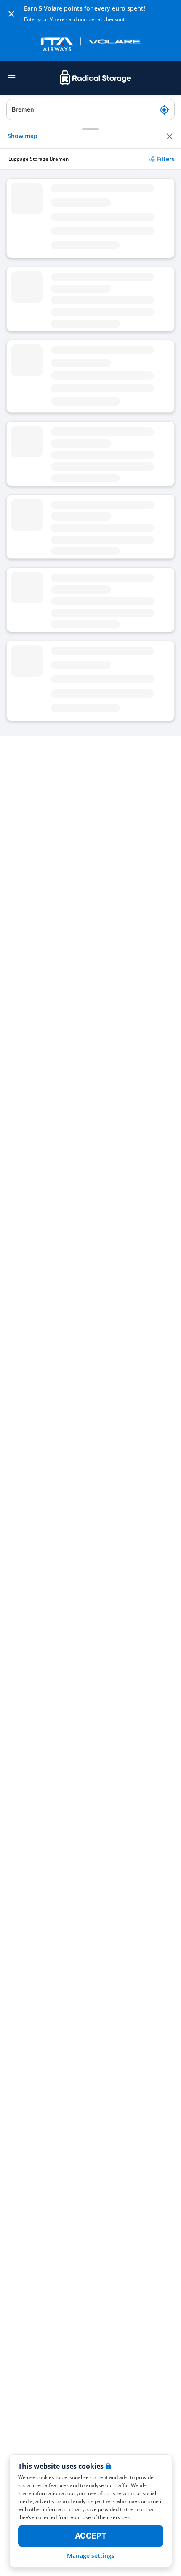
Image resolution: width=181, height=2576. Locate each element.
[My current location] (164, 109)
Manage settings (91, 2556)
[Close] (11, 13)
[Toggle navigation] (11, 78)
